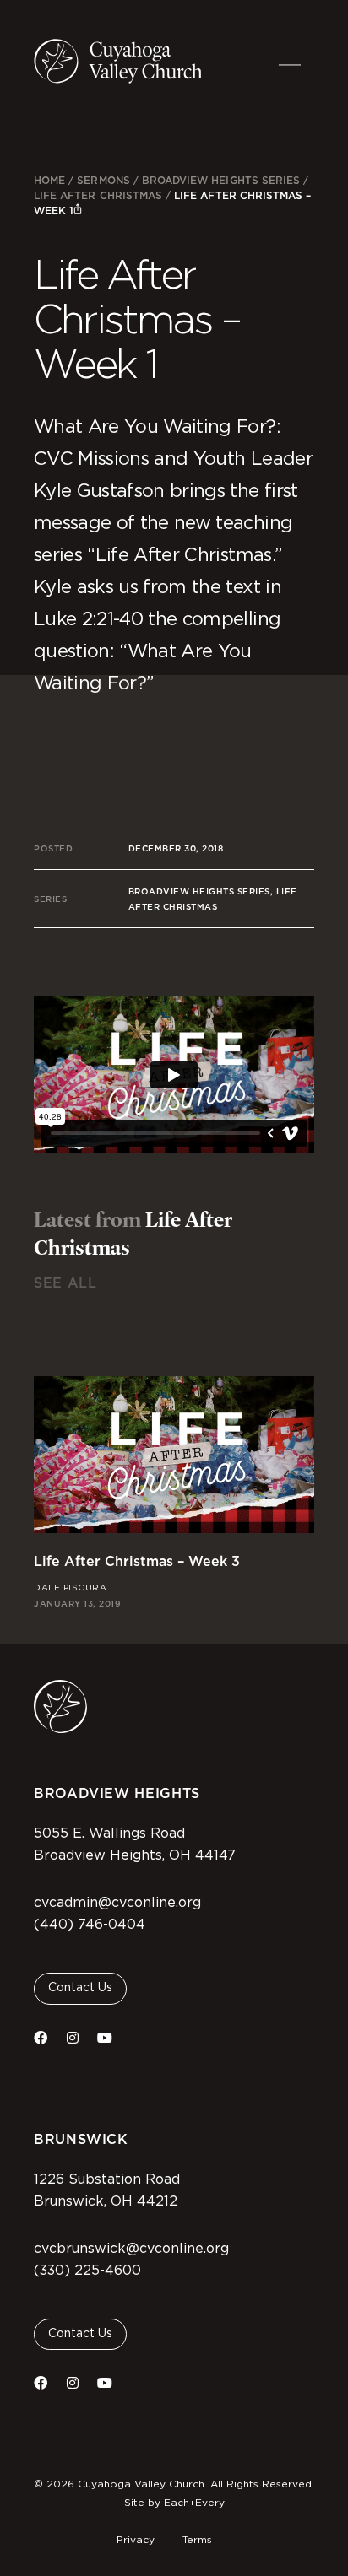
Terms (197, 2540)
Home (49, 180)
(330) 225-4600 (87, 2271)
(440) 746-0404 (90, 1925)
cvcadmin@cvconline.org (117, 1903)
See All (65, 1283)
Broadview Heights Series (221, 180)
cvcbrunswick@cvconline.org (131, 2249)
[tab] (83, 1326)
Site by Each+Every (174, 2503)
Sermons (103, 180)
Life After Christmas (98, 195)
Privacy (136, 2540)
